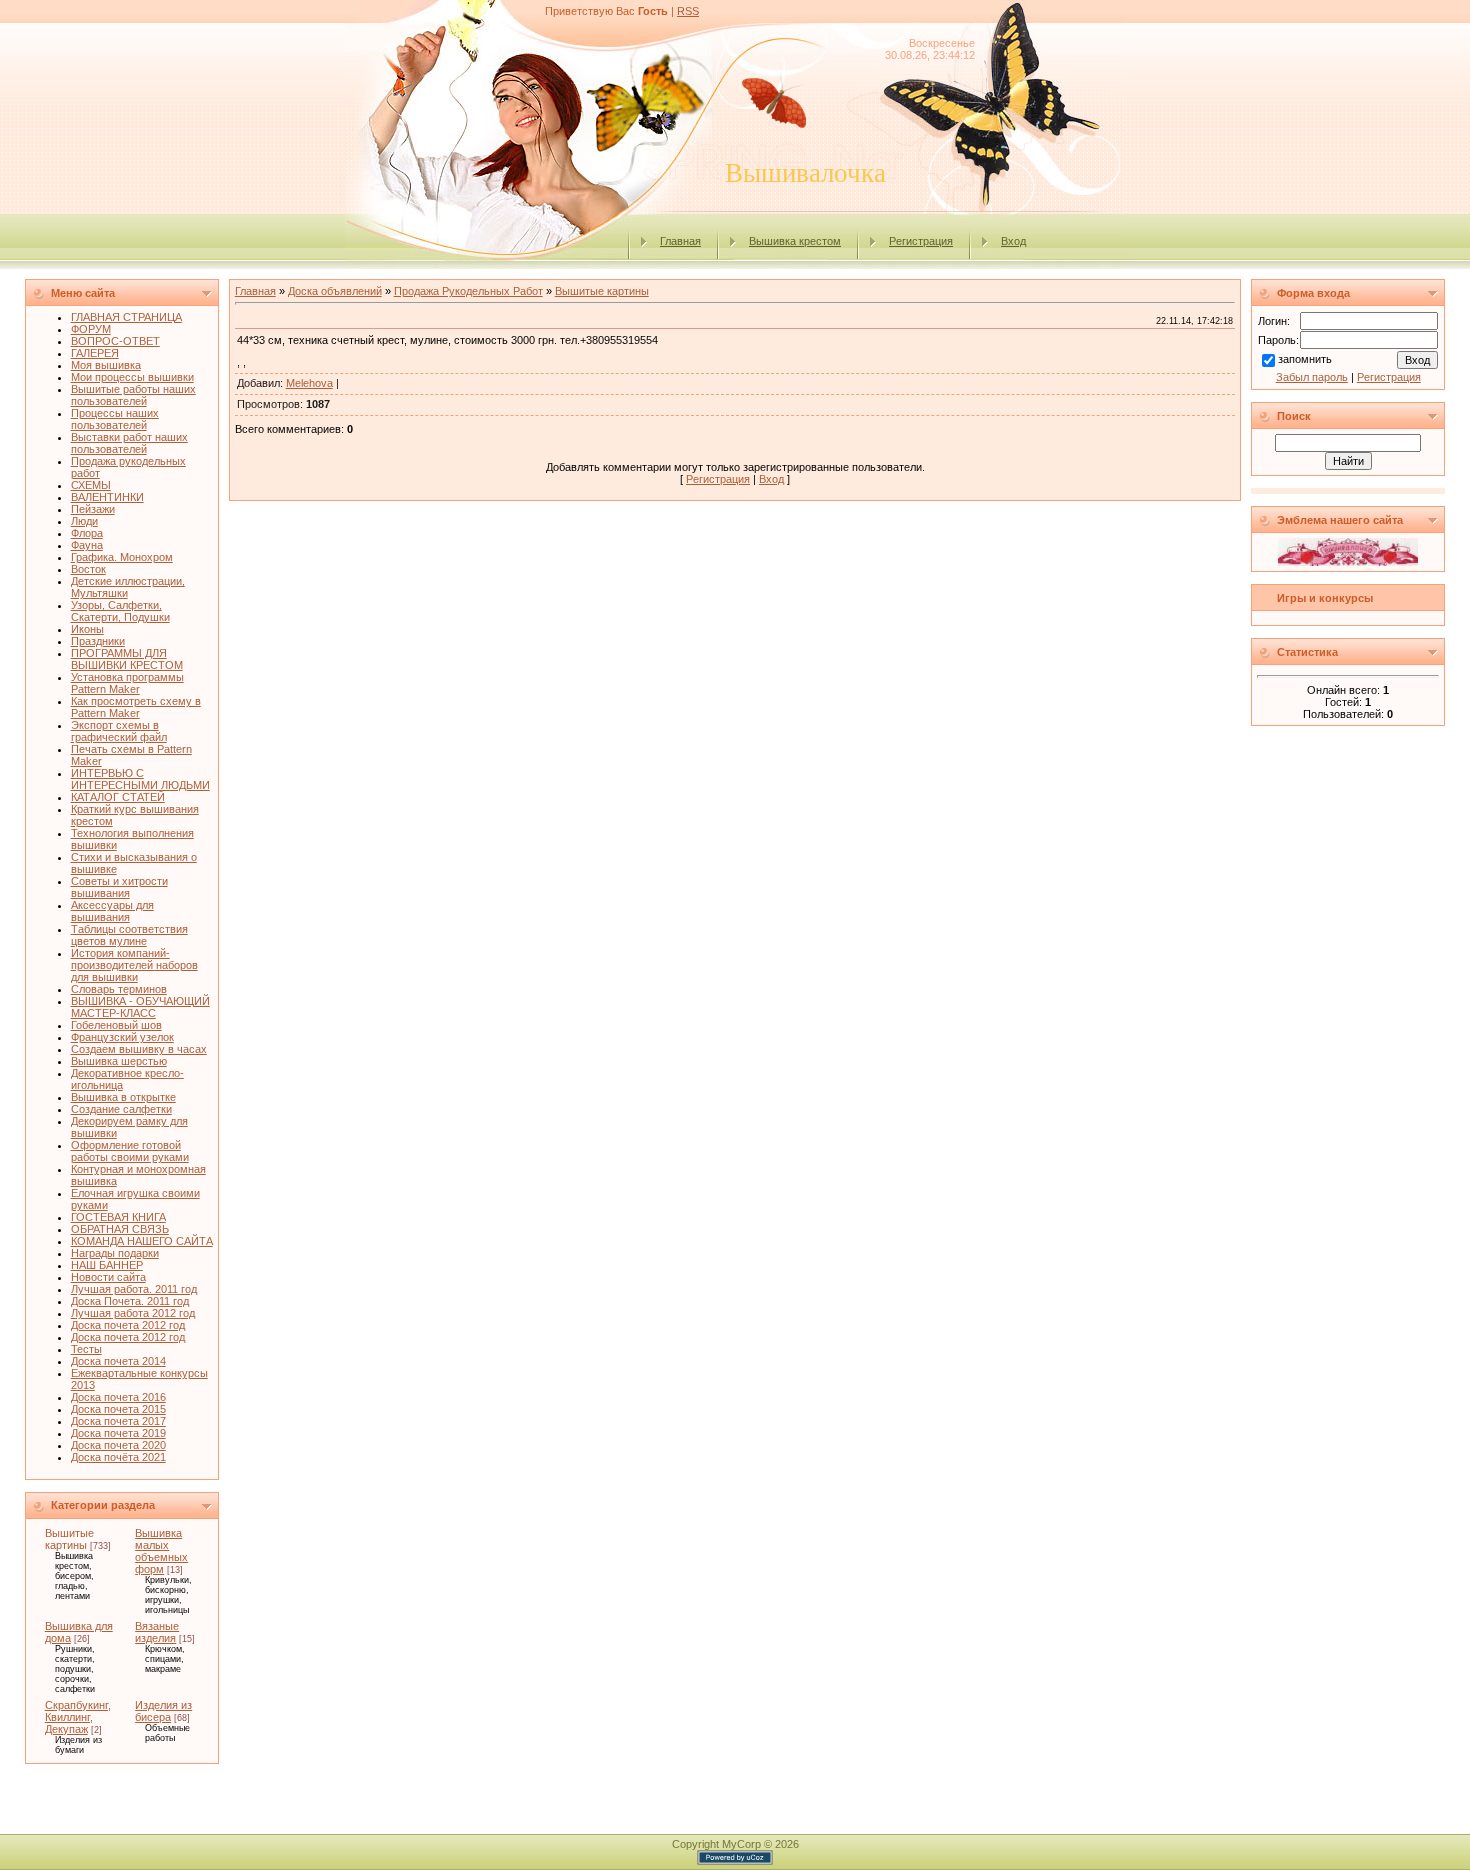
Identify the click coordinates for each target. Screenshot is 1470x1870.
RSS (688, 11)
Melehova (309, 383)
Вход (1013, 241)
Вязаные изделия (157, 1632)
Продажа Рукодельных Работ (468, 291)
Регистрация (921, 241)
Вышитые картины (69, 1539)
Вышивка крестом (795, 241)
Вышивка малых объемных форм (161, 1551)
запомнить (1305, 359)
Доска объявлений (335, 291)
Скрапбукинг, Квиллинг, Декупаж (78, 1717)
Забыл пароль (1312, 377)
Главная (680, 241)
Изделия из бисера (163, 1711)
